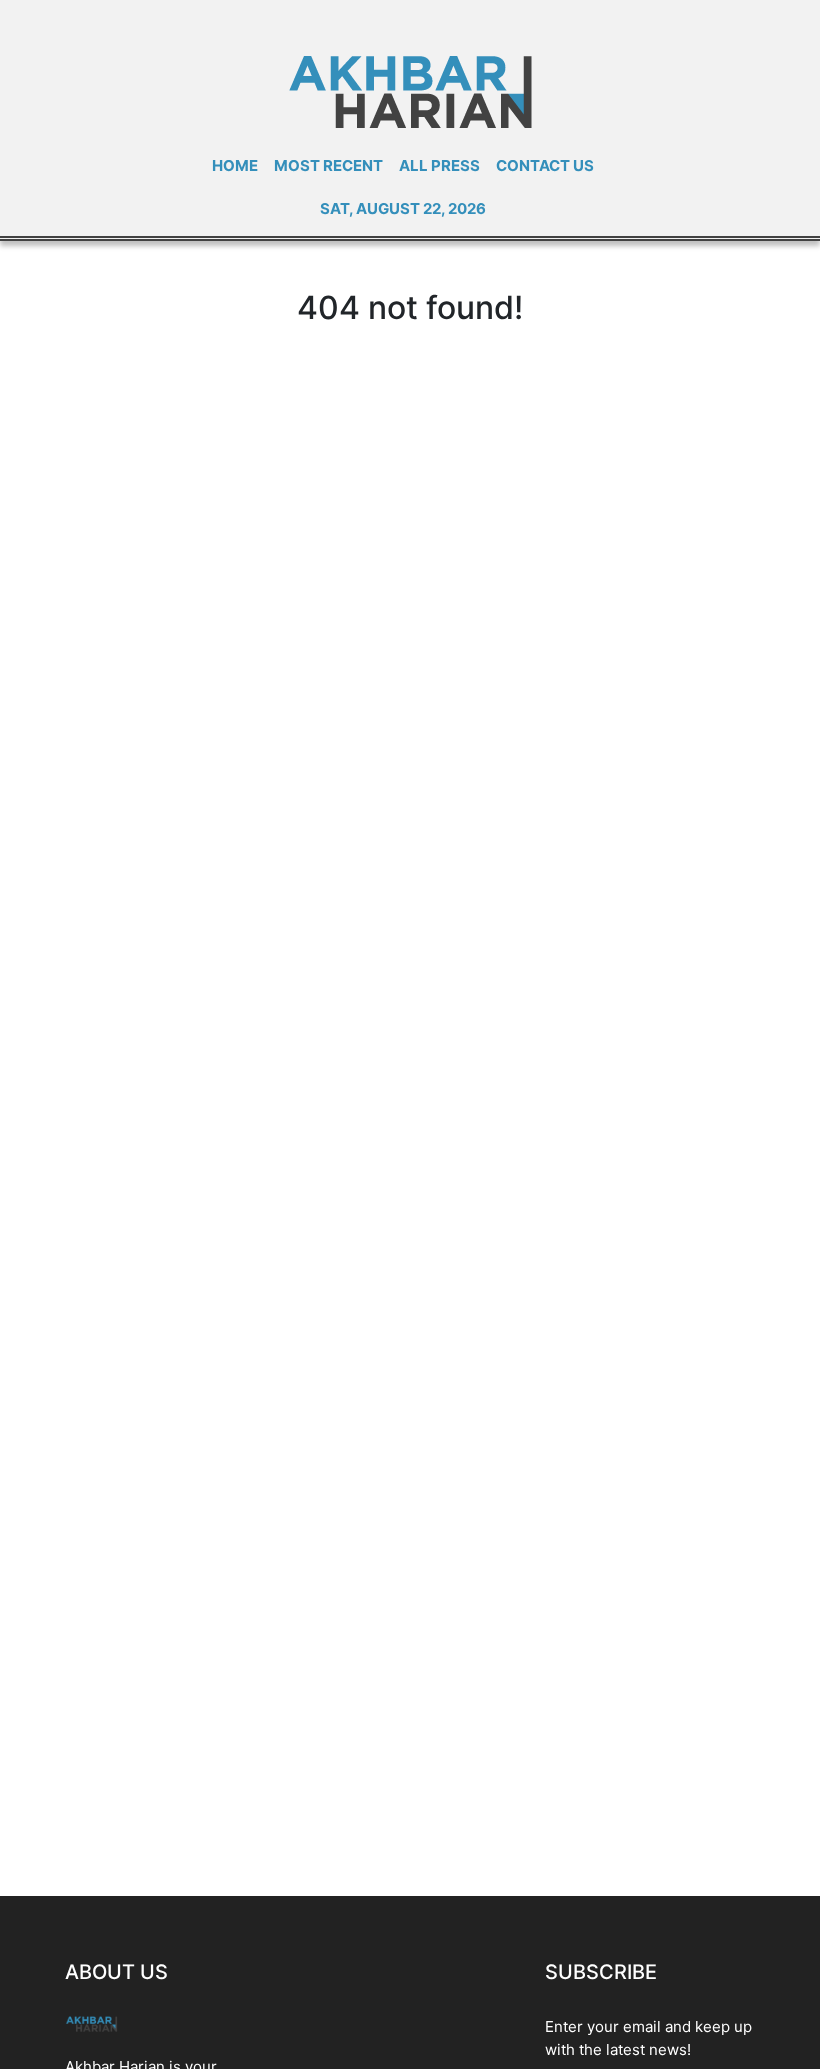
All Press (439, 165)
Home (235, 165)
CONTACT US (545, 165)
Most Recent (328, 165)
